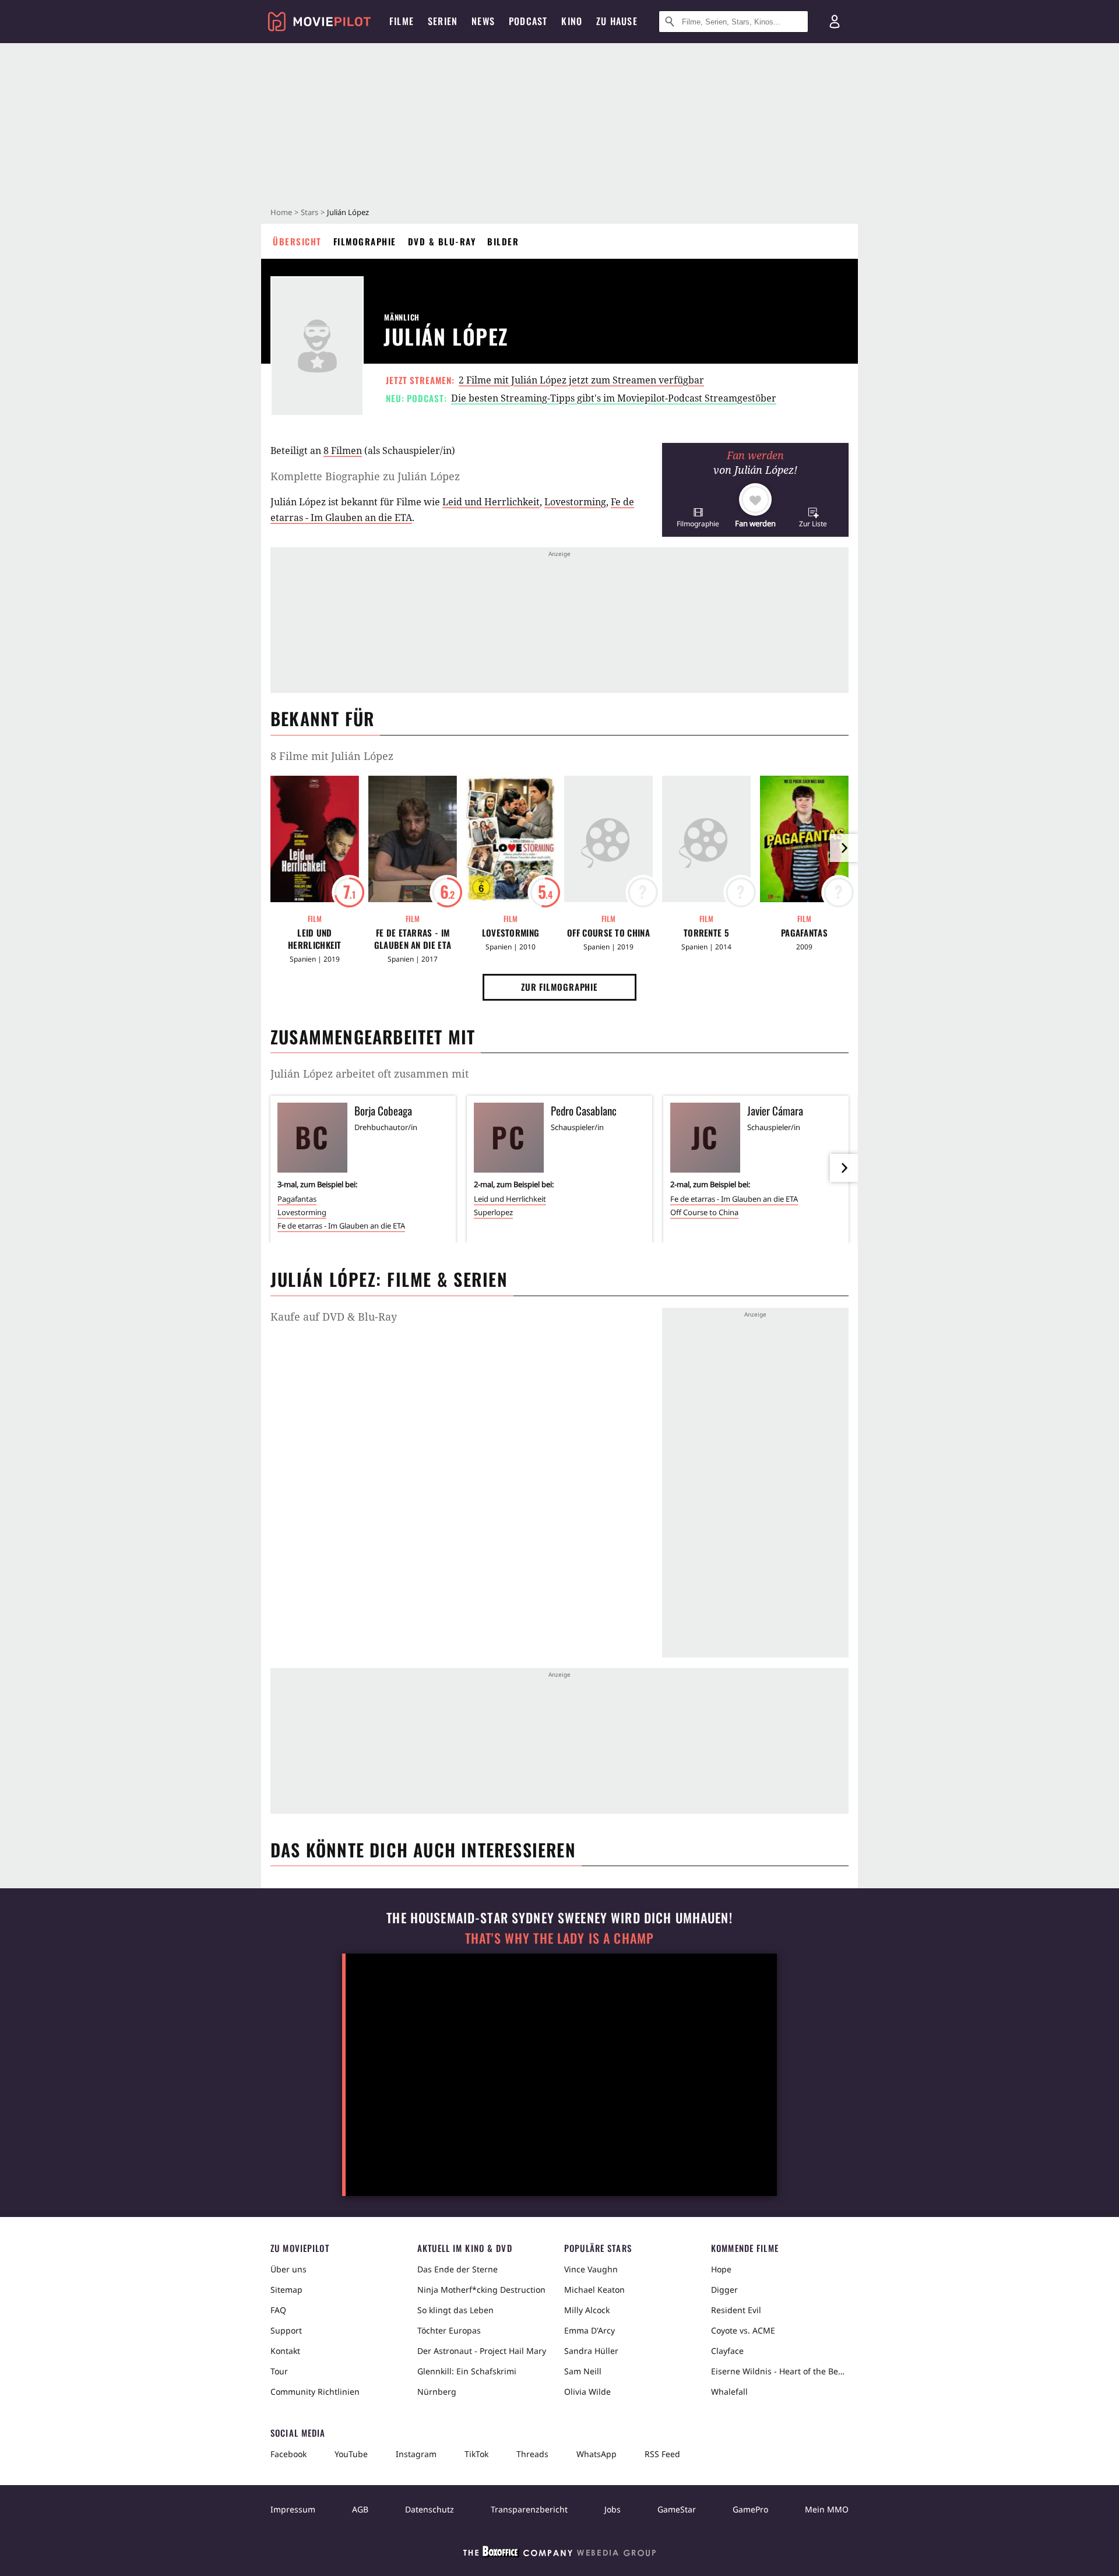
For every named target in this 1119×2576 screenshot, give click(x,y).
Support (286, 2330)
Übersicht (297, 241)
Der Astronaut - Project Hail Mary (482, 2351)
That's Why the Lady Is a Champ (559, 1938)
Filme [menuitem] (402, 21)
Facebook (288, 2454)
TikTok (476, 2454)
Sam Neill (583, 2371)
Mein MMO (827, 2509)
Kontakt (285, 2351)
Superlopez (493, 1212)
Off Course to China (608, 933)
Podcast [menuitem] (528, 21)
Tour (279, 2371)
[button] (698, 517)
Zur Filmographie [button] (559, 987)
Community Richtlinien (315, 2392)
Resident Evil (736, 2310)
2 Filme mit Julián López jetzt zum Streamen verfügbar (581, 380)
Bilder (503, 241)
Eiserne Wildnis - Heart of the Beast (780, 2371)
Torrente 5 (706, 933)
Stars (309, 212)
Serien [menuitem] (443, 21)
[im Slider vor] (844, 848)
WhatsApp (597, 2454)
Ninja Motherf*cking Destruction (481, 2290)
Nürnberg (437, 2392)
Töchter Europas (449, 2330)
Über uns (288, 2269)
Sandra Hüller (591, 2351)
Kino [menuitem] (572, 21)
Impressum (293, 2509)
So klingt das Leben (455, 2310)
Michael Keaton (594, 2290)
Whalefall (729, 2392)
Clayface (727, 2351)
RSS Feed (662, 2454)
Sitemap (286, 2290)
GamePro (750, 2509)
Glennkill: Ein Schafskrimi (467, 2371)
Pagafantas (804, 933)
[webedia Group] (559, 2554)
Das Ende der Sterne (458, 2269)
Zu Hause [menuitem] (617, 21)
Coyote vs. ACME (743, 2330)
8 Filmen (343, 451)
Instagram (416, 2454)
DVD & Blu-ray (442, 241)
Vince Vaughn (591, 2269)
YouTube (351, 2454)
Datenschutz (430, 2509)
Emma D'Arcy (590, 2330)
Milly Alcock (587, 2310)
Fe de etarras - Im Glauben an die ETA (413, 939)
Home (281, 212)
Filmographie (365, 241)
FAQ (278, 2310)
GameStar (677, 2509)
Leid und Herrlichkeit (491, 502)
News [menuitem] (483, 21)
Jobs (613, 2509)
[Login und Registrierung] (835, 22)
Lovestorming (575, 502)
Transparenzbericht (529, 2509)
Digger (724, 2290)
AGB (360, 2509)
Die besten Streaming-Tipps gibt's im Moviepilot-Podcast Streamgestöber (614, 398)
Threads (532, 2454)
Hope (721, 2269)
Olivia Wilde (587, 2392)
